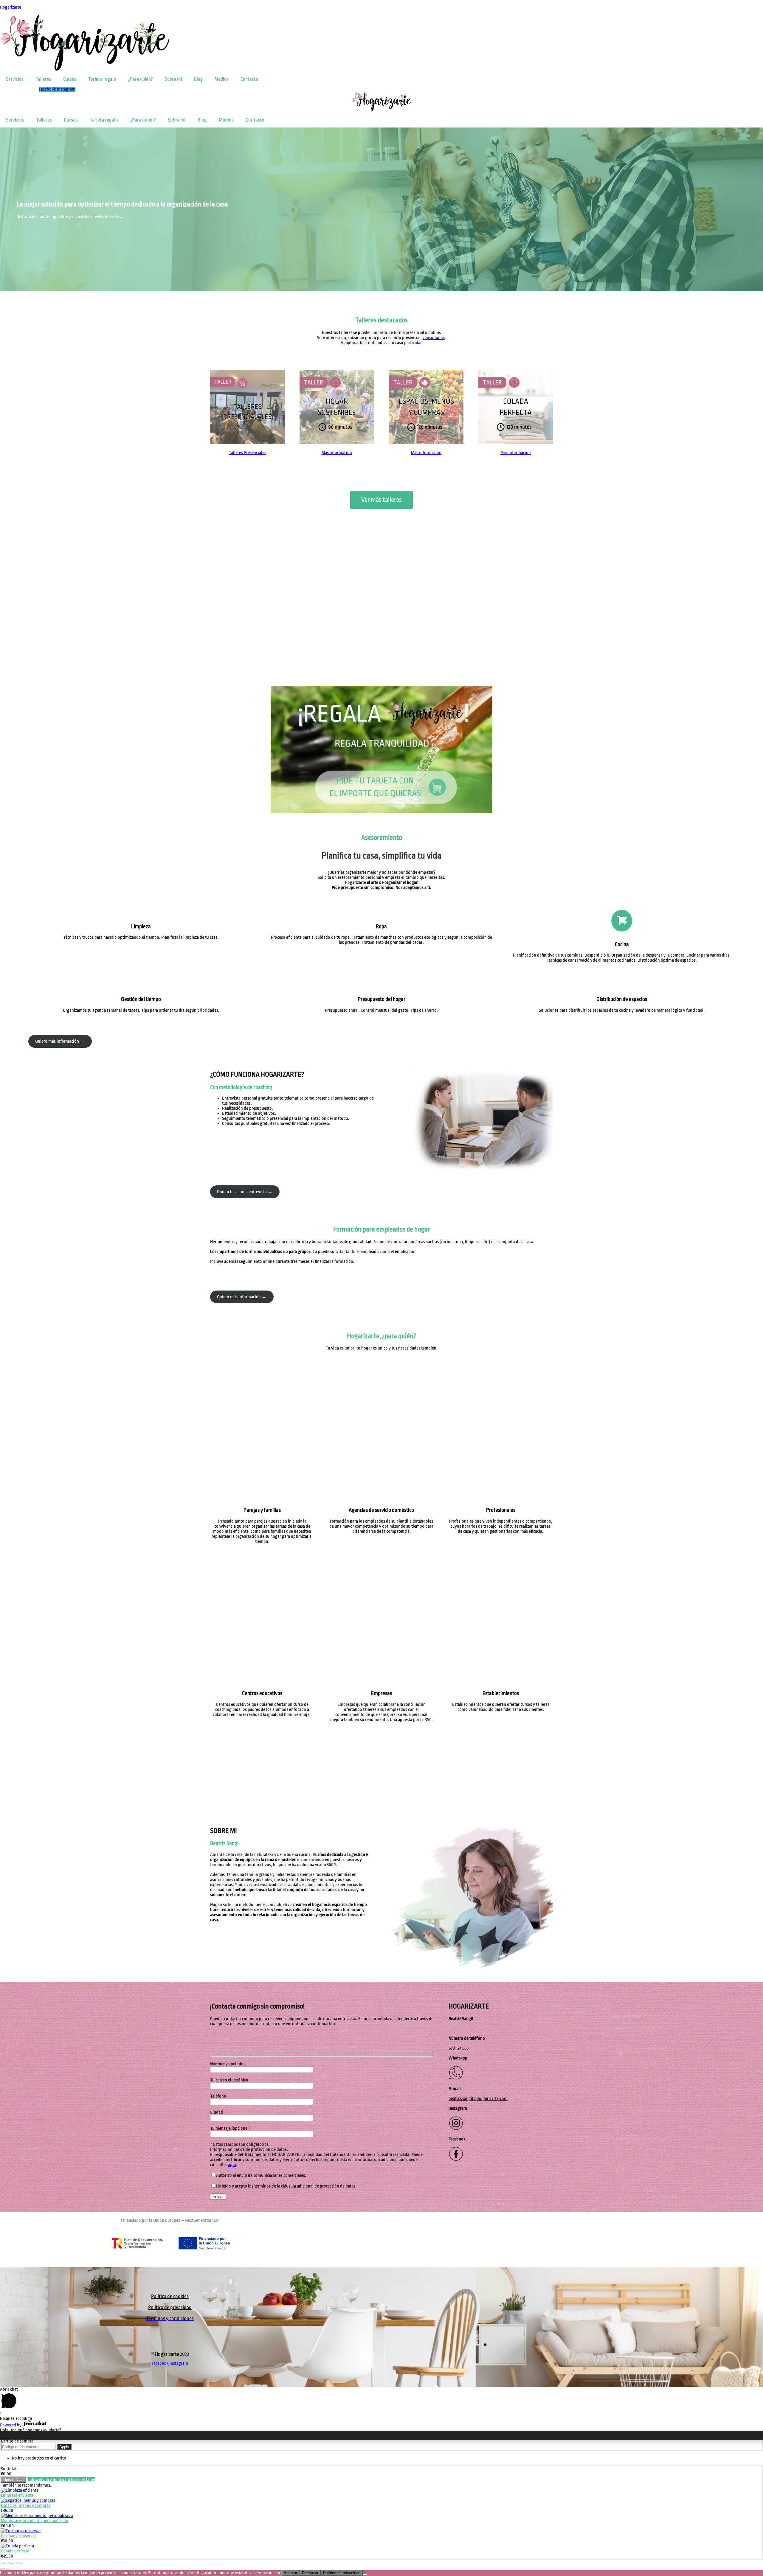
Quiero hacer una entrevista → (245, 1192)
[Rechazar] (365, 2574)
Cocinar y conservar (18, 2536)
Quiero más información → (60, 1041)
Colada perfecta (15, 2551)
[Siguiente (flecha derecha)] (8, 2569)
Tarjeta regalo (102, 79)
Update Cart (14, 2480)
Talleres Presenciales (248, 453)
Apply (64, 2447)
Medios (222, 79)
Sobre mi (173, 79)
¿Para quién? (140, 79)
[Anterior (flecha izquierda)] (2, 2569)
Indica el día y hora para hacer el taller (61, 2480)
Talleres (43, 79)
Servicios (15, 79)
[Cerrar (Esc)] (2, 2563)
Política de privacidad (170, 2307)
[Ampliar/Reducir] (19, 2563)
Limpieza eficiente (17, 2495)
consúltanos (434, 338)
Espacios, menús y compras (26, 2506)
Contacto (249, 79)
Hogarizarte (11, 7)
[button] (381, 660)
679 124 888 (459, 2048)
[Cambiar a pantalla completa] (14, 2563)
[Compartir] (8, 2563)
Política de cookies (170, 2296)
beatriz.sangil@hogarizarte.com (478, 2099)
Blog (198, 79)
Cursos (70, 79)
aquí (232, 2165)
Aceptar (290, 2573)
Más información (337, 453)
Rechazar (310, 2573)
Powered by (11, 2425)
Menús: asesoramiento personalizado (35, 2521)
